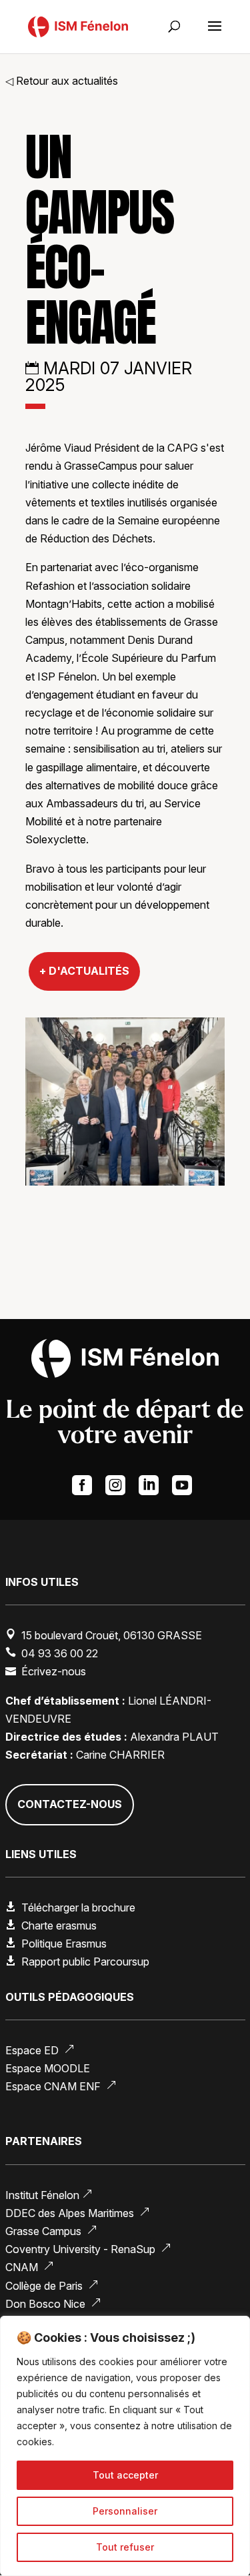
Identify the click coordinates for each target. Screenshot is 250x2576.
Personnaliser (125, 2511)
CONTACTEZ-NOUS (70, 1804)
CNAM (30, 2267)
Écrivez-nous (54, 1671)
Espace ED (40, 2050)
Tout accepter (125, 2475)
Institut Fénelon (49, 2195)
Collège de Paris (52, 2286)
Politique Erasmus (64, 1944)
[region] (125, 2446)
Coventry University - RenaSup (88, 2249)
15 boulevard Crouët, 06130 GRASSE (112, 1635)
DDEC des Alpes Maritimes (78, 2213)
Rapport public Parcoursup (85, 1962)
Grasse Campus (51, 2231)
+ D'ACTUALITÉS (84, 971)
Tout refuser (125, 2547)
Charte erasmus (59, 1925)
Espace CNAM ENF (61, 2086)
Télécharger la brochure (78, 1907)
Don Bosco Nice (53, 2304)
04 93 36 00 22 (60, 1653)
